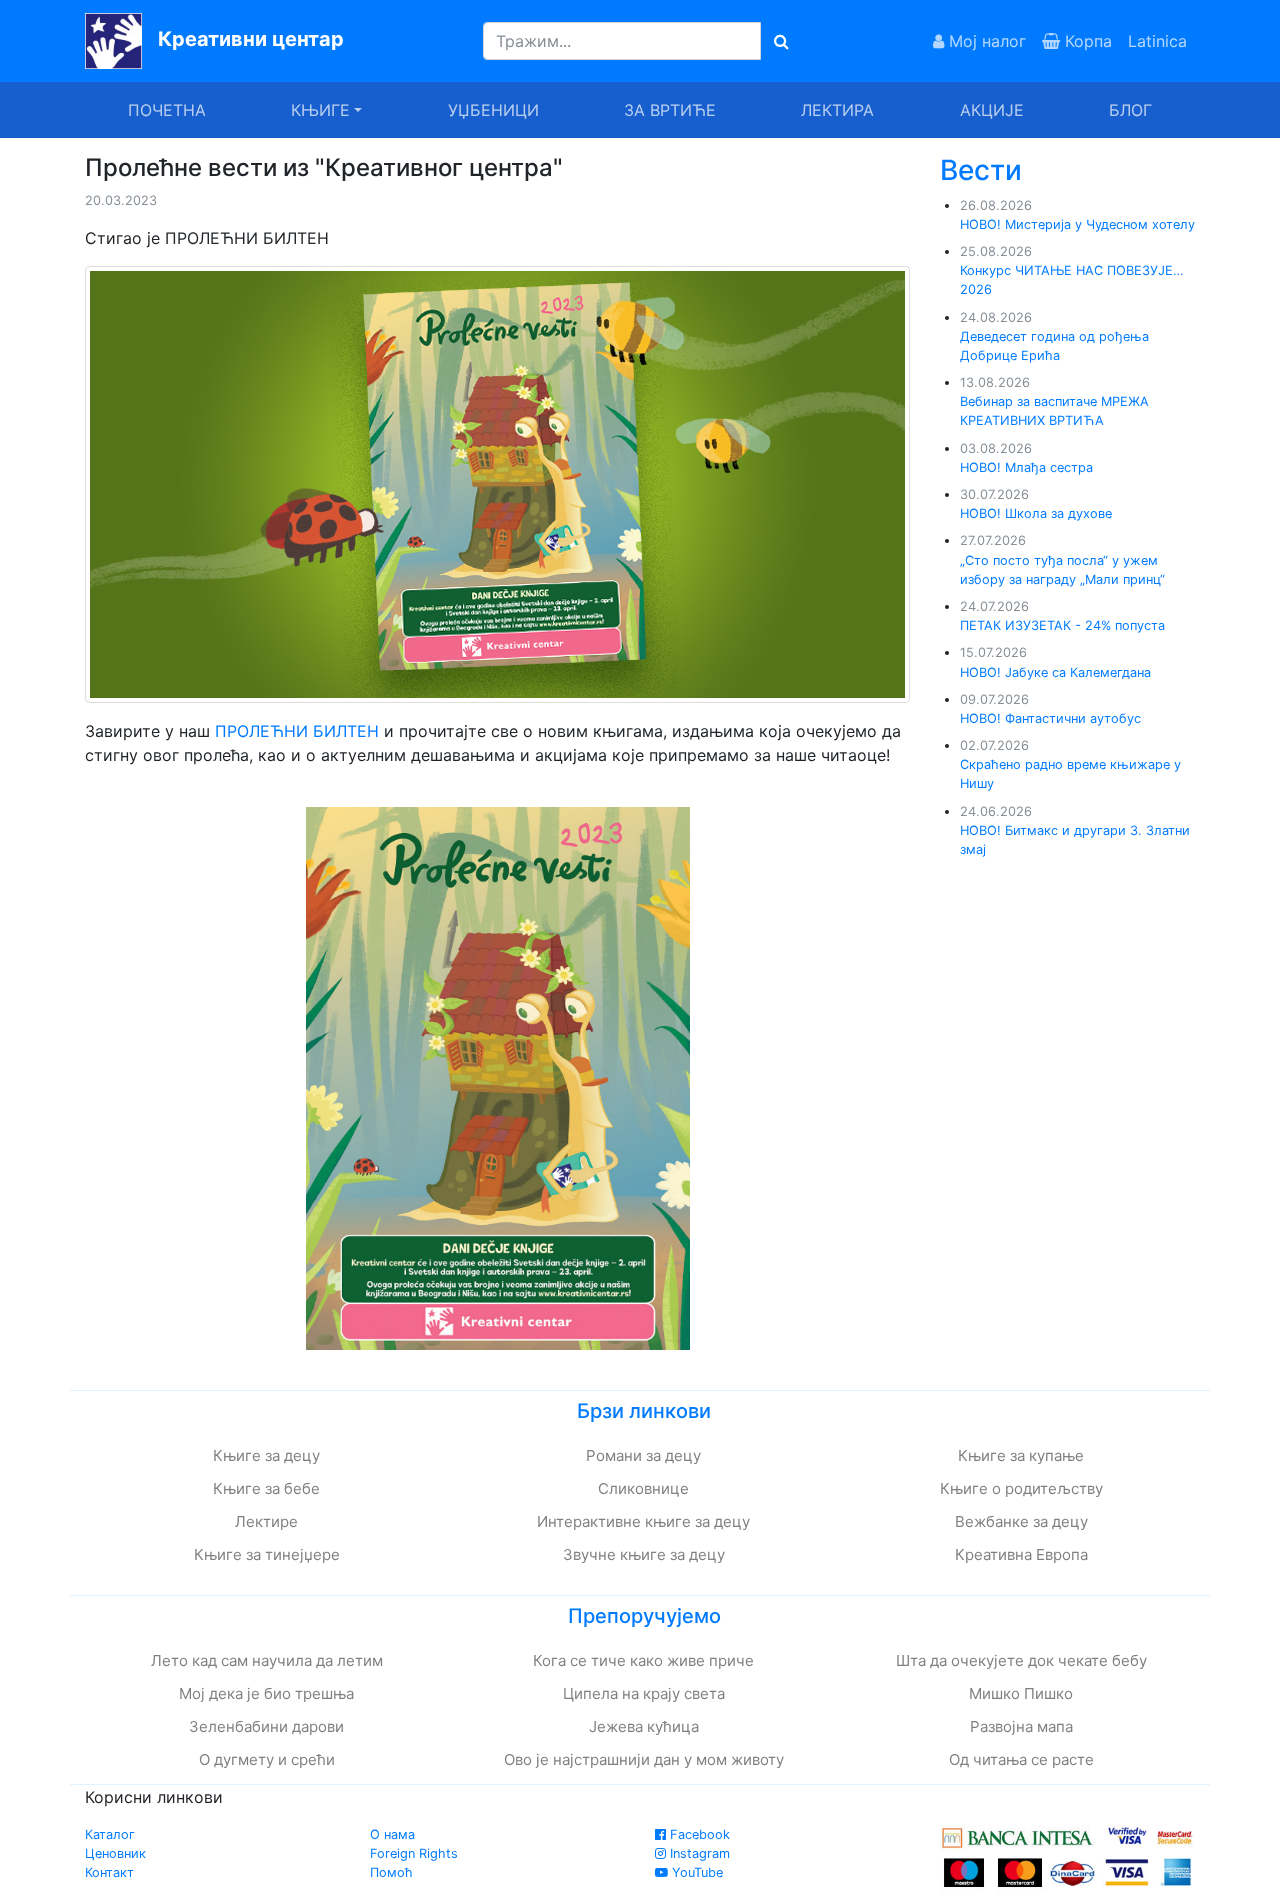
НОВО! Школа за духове (1036, 513)
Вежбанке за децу (1021, 1521)
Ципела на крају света (644, 1693)
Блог (1130, 110)
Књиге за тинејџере (267, 1554)
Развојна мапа (1021, 1726)
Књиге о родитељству (1021, 1488)
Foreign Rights (414, 1853)
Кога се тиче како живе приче (643, 1660)
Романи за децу (643, 1455)
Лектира (837, 110)
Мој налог (985, 41)
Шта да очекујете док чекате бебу (1021, 1660)
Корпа (1086, 41)
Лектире (266, 1521)
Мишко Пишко (1021, 1693)
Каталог (110, 1834)
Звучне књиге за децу (644, 1554)
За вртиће (670, 110)
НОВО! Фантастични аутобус (1050, 718)
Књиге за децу (266, 1455)
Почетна (167, 110)
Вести (981, 170)
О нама (392, 1834)
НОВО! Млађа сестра (1026, 467)
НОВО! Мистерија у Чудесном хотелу (1077, 224)
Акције (992, 110)
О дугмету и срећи (267, 1759)
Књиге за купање (1021, 1455)
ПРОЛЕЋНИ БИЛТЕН (299, 731)
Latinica (1157, 41)
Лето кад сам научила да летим (267, 1660)
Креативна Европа (1021, 1554)
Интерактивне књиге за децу (643, 1521)
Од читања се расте (1021, 1759)
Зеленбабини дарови (266, 1726)
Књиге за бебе (266, 1488)
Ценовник (115, 1853)
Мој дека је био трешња (266, 1693)
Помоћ (391, 1872)
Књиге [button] (320, 110)
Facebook (698, 1834)
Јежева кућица (644, 1726)
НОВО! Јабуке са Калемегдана (1055, 672)
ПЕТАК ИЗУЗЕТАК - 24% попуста (1062, 625)
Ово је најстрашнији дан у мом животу (644, 1759)
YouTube (695, 1872)
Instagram (698, 1853)
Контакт (109, 1872)
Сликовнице (643, 1488)
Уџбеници (493, 110)
